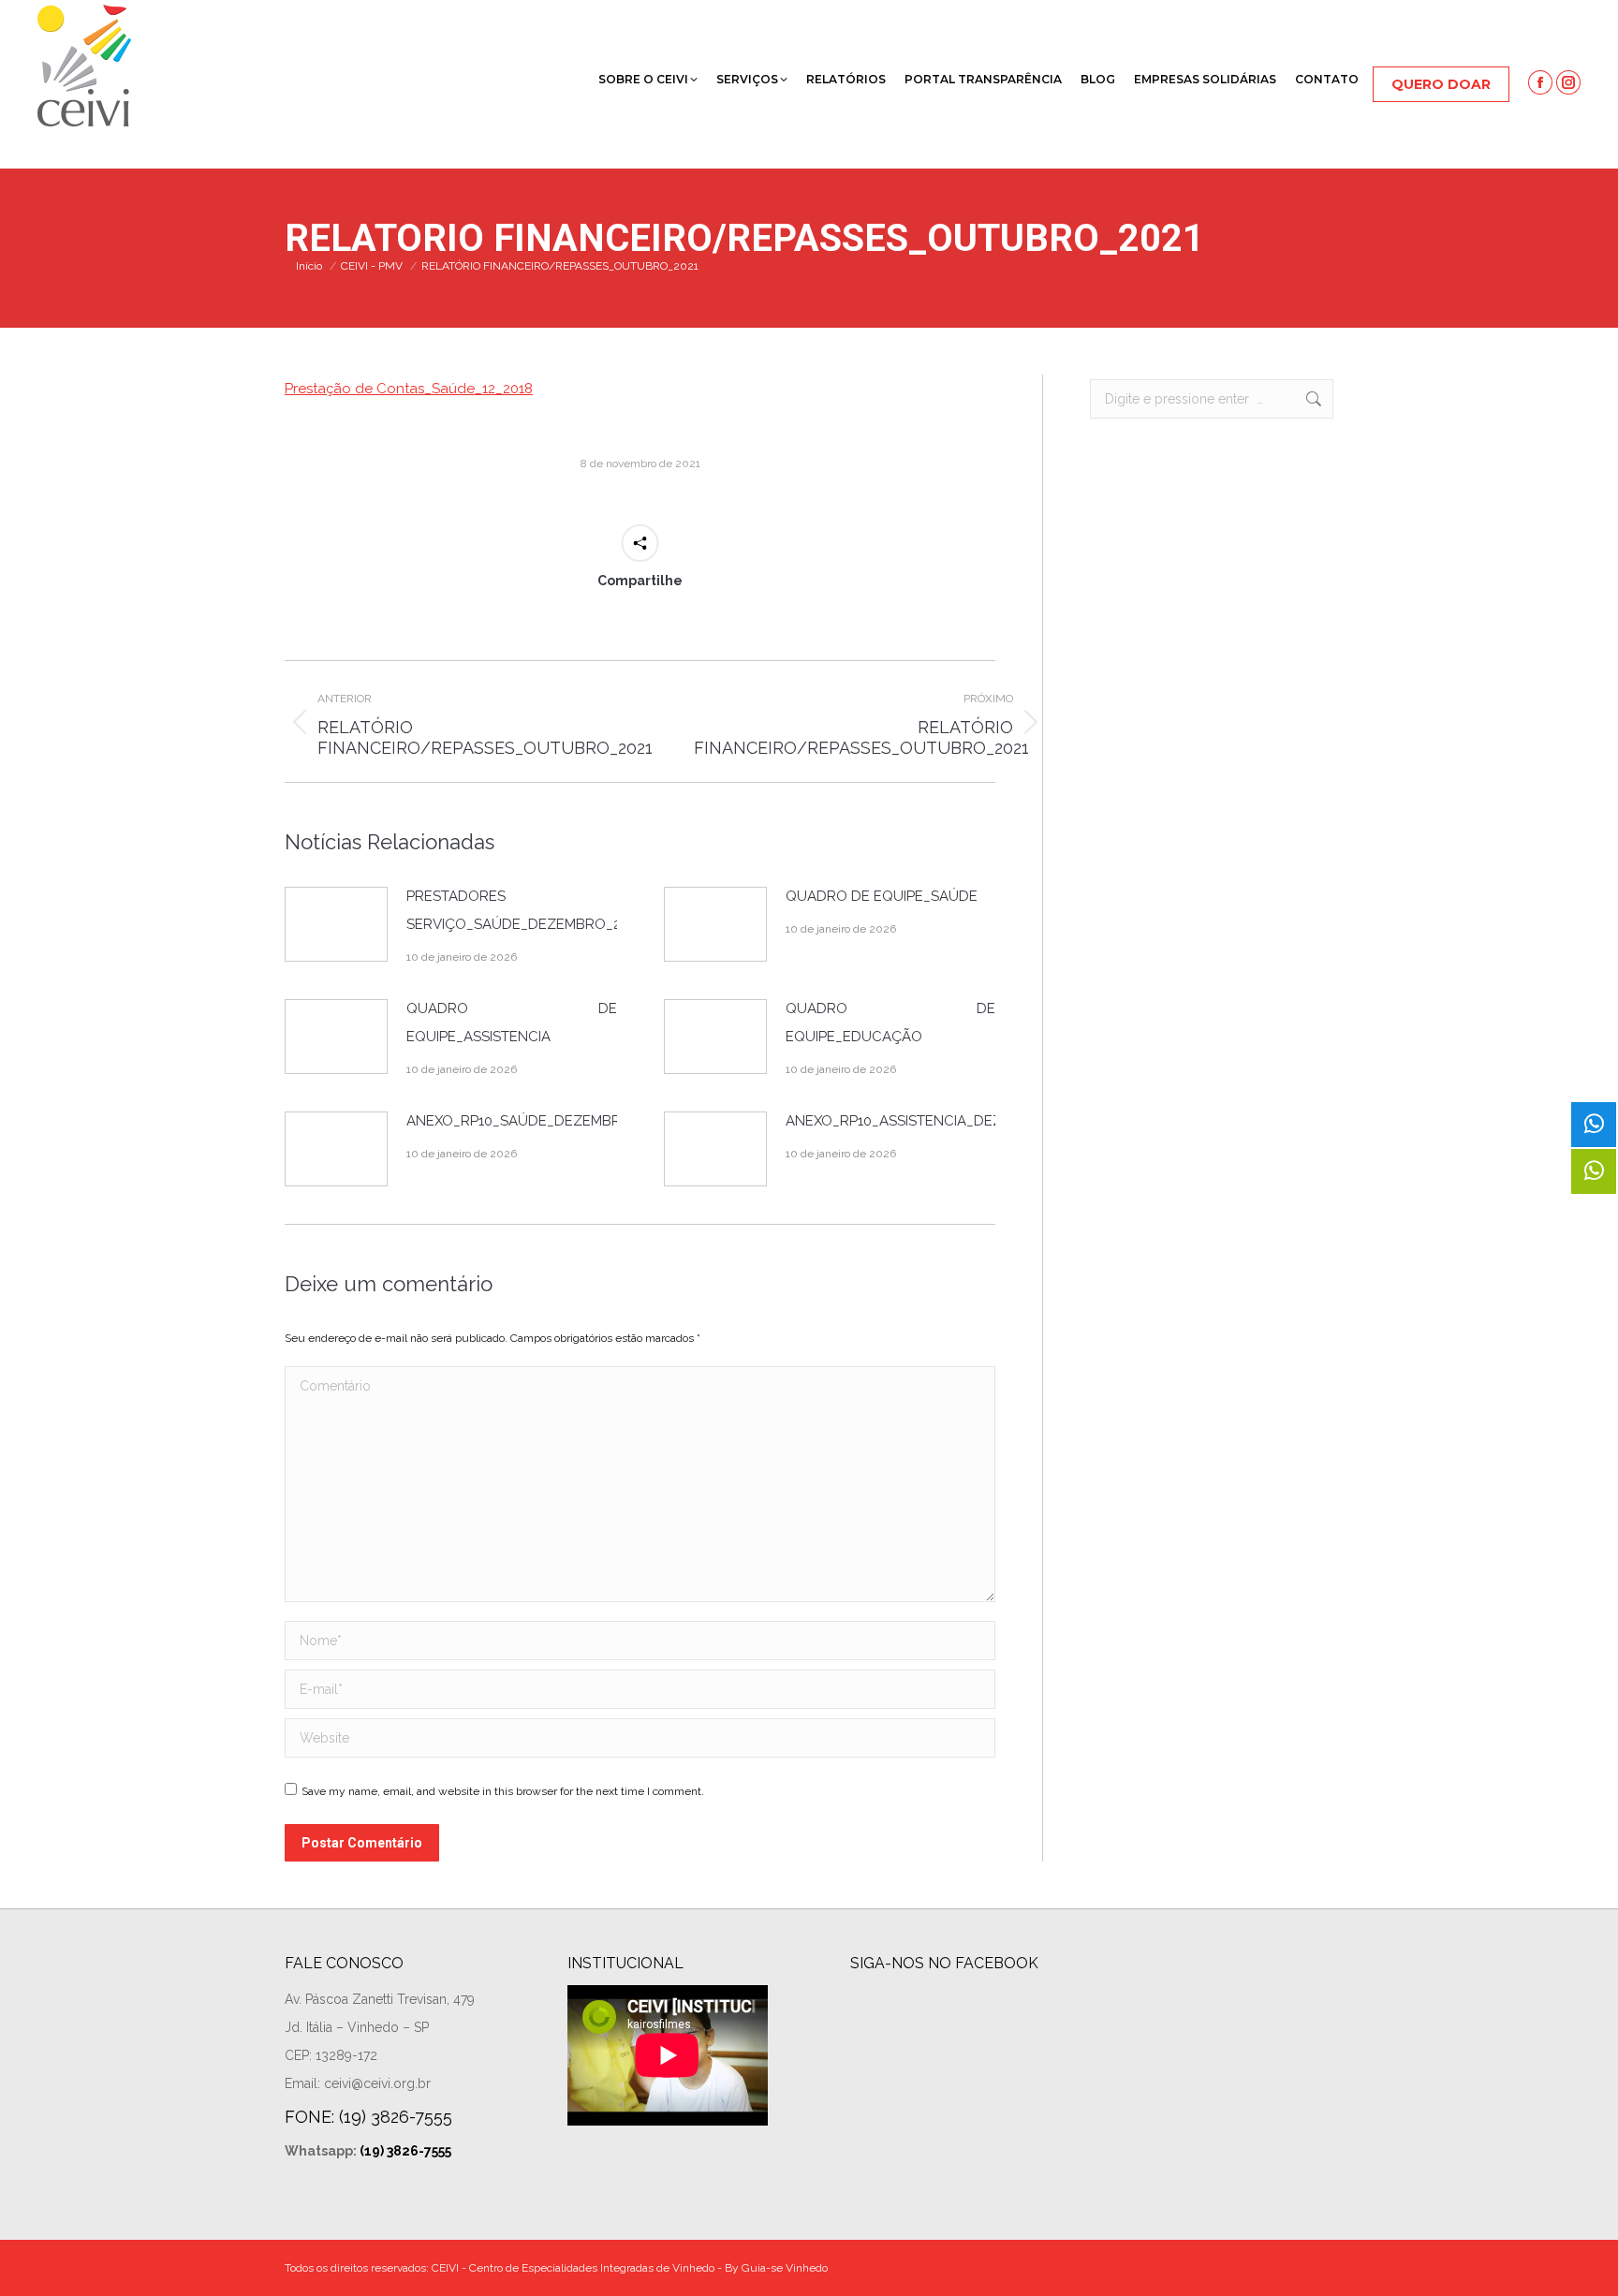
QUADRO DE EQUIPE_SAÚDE (882, 896)
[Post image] (336, 924)
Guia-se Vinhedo (785, 2268)
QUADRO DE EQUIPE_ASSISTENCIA (512, 1023)
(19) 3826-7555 (405, 2151)
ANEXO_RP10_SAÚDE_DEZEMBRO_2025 (538, 1121)
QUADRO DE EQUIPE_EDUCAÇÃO (891, 1023)
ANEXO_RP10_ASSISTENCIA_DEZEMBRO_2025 (938, 1121)
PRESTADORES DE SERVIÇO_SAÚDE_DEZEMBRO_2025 (525, 910)
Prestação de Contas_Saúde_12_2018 (409, 389)
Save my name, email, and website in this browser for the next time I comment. (503, 1791)
